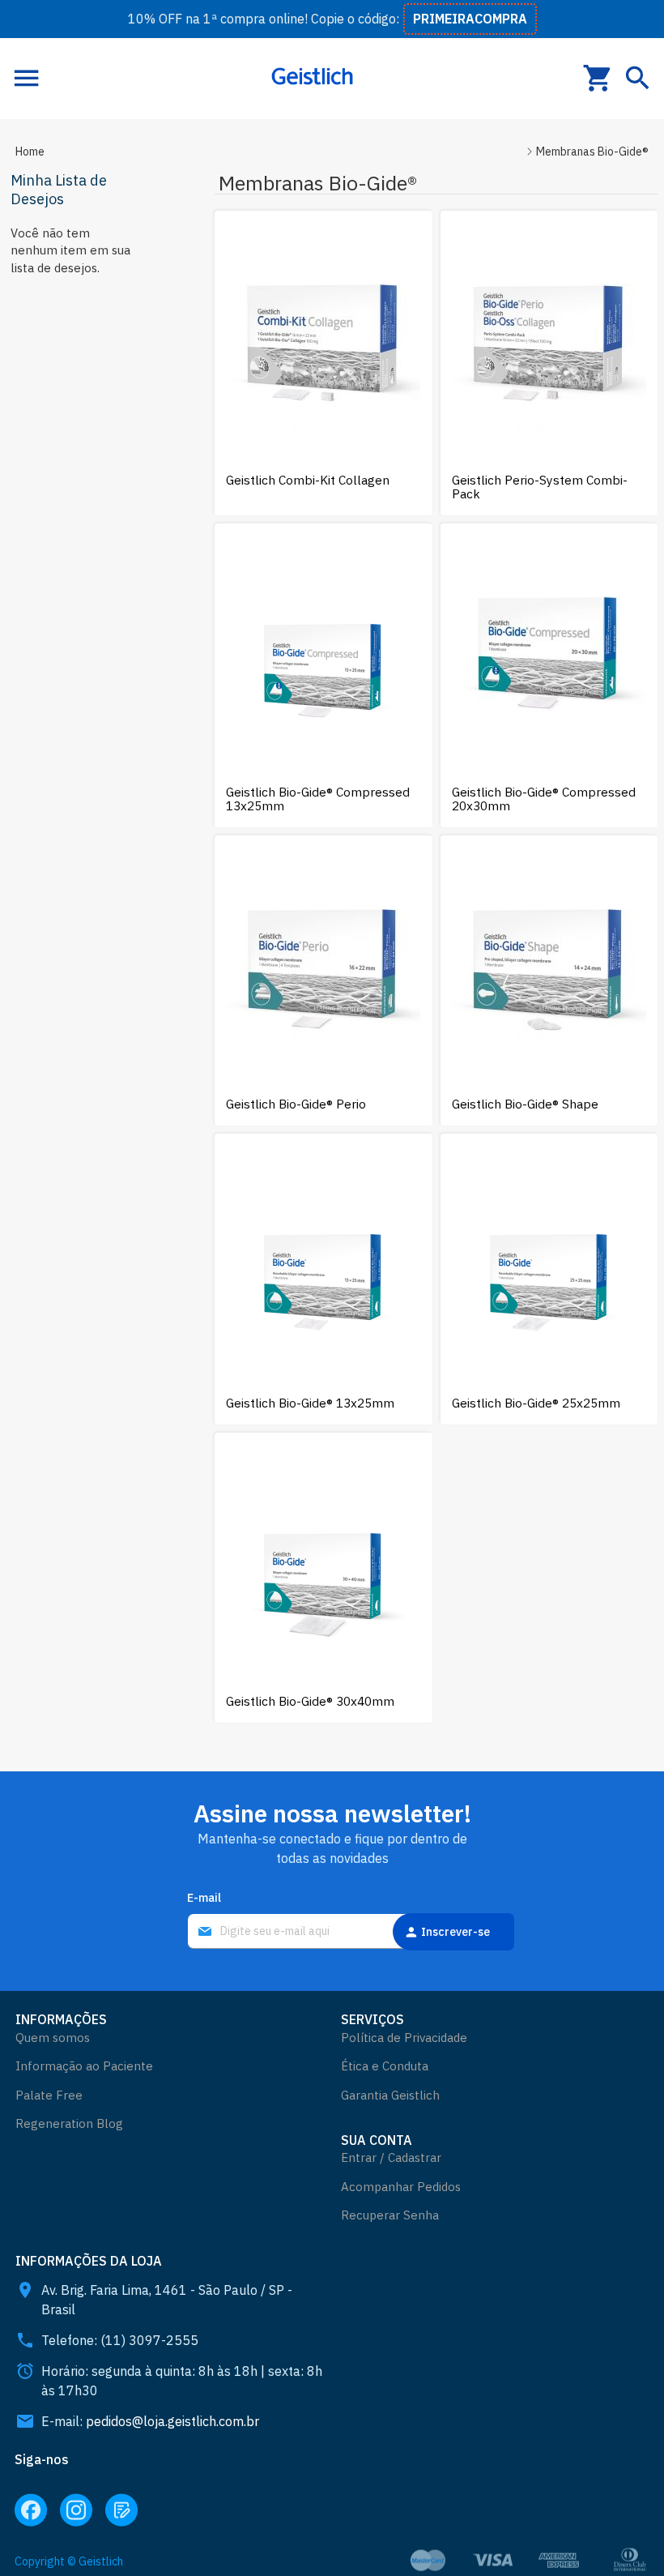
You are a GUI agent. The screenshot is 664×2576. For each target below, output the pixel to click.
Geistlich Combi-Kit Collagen (308, 480)
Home (30, 152)
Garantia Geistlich (390, 2095)
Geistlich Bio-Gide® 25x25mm (536, 1403)
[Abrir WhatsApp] (624, 2535)
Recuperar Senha (390, 2215)
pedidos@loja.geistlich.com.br (172, 2421)
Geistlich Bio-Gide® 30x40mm (310, 1701)
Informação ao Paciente (84, 2066)
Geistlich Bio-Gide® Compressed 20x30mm (544, 799)
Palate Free (49, 2095)
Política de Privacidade (404, 2038)
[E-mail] (332, 1932)
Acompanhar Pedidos (401, 2187)
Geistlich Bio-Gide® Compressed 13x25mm (318, 799)
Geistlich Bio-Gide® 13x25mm (310, 1403)
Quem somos (53, 2038)
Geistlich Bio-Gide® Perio (296, 1104)
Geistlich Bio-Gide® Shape (525, 1104)
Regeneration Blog (69, 2123)
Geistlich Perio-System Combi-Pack (540, 487)
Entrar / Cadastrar (391, 2157)
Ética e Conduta (385, 2066)
